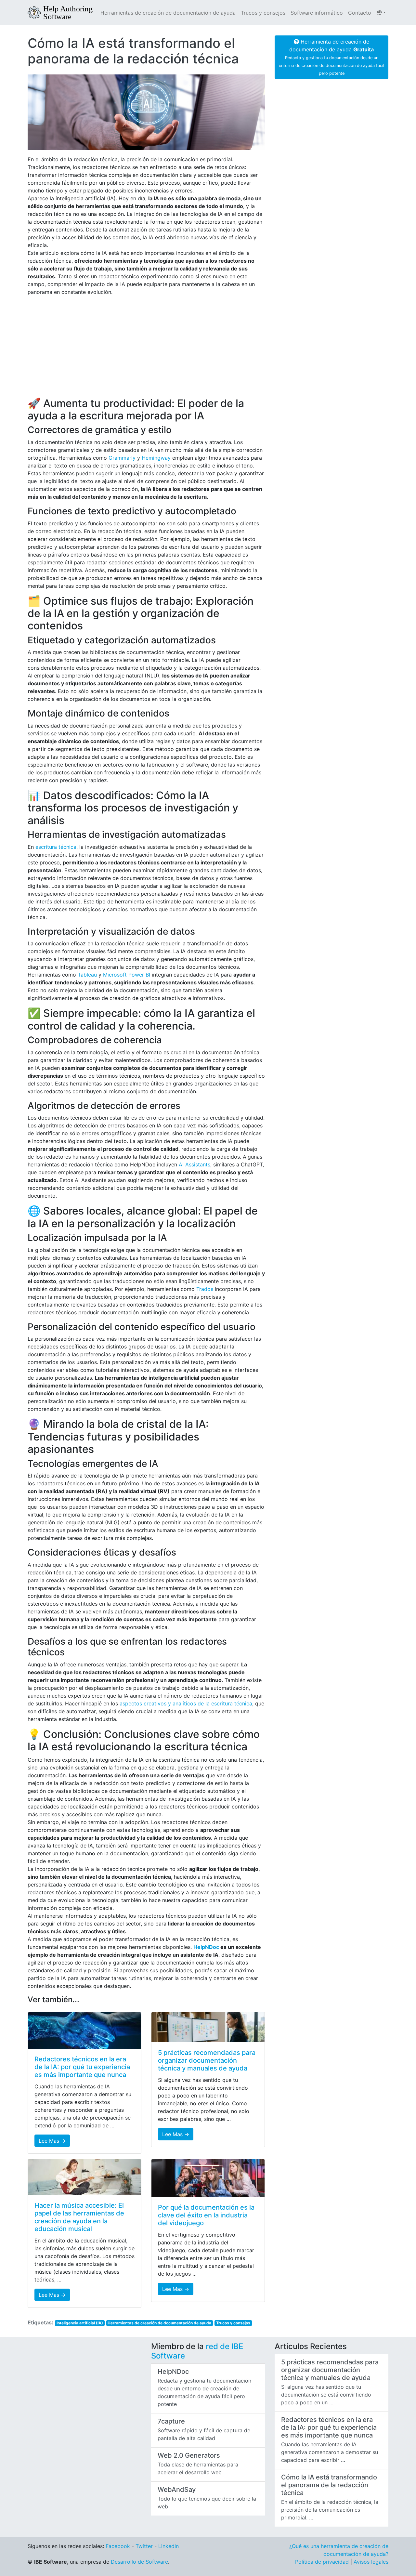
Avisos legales (371, 2562)
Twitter (144, 2546)
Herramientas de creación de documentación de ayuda (168, 13)
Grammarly (122, 458)
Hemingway (156, 458)
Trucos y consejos (263, 13)
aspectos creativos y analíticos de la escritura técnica (186, 1703)
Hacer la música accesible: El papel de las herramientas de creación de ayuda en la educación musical (79, 2217)
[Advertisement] (146, 347)
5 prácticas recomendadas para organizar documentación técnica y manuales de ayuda (207, 2060)
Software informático (317, 13)
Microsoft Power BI (127, 975)
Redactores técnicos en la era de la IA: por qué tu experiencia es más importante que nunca (82, 2067)
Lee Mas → (52, 2141)
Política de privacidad (322, 2562)
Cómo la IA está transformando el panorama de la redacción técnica (133, 51)
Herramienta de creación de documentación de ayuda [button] (331, 57)
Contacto (360, 13)
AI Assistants (195, 1164)
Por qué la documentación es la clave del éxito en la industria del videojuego (206, 2215)
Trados (205, 1289)
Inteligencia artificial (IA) (80, 2323)
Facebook (118, 2546)
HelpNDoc (206, 1947)
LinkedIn (169, 2546)
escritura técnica (56, 847)
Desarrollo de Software (139, 2562)
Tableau (87, 975)
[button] (381, 13)
